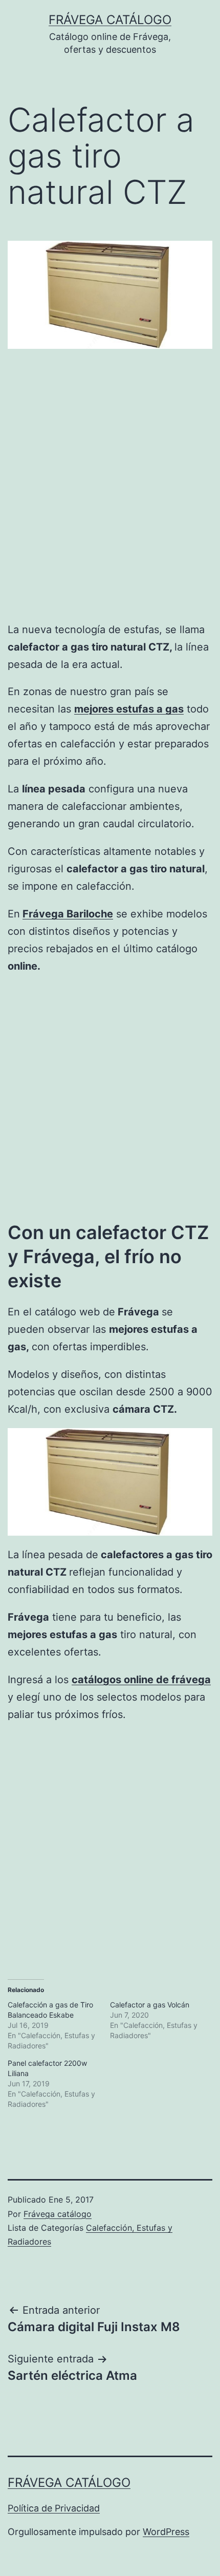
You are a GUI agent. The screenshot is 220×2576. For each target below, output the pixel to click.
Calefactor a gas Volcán (150, 2005)
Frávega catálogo (110, 20)
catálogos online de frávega (141, 1680)
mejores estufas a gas (129, 709)
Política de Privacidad (54, 2508)
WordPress (166, 2532)
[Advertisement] (110, 495)
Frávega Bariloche (68, 914)
